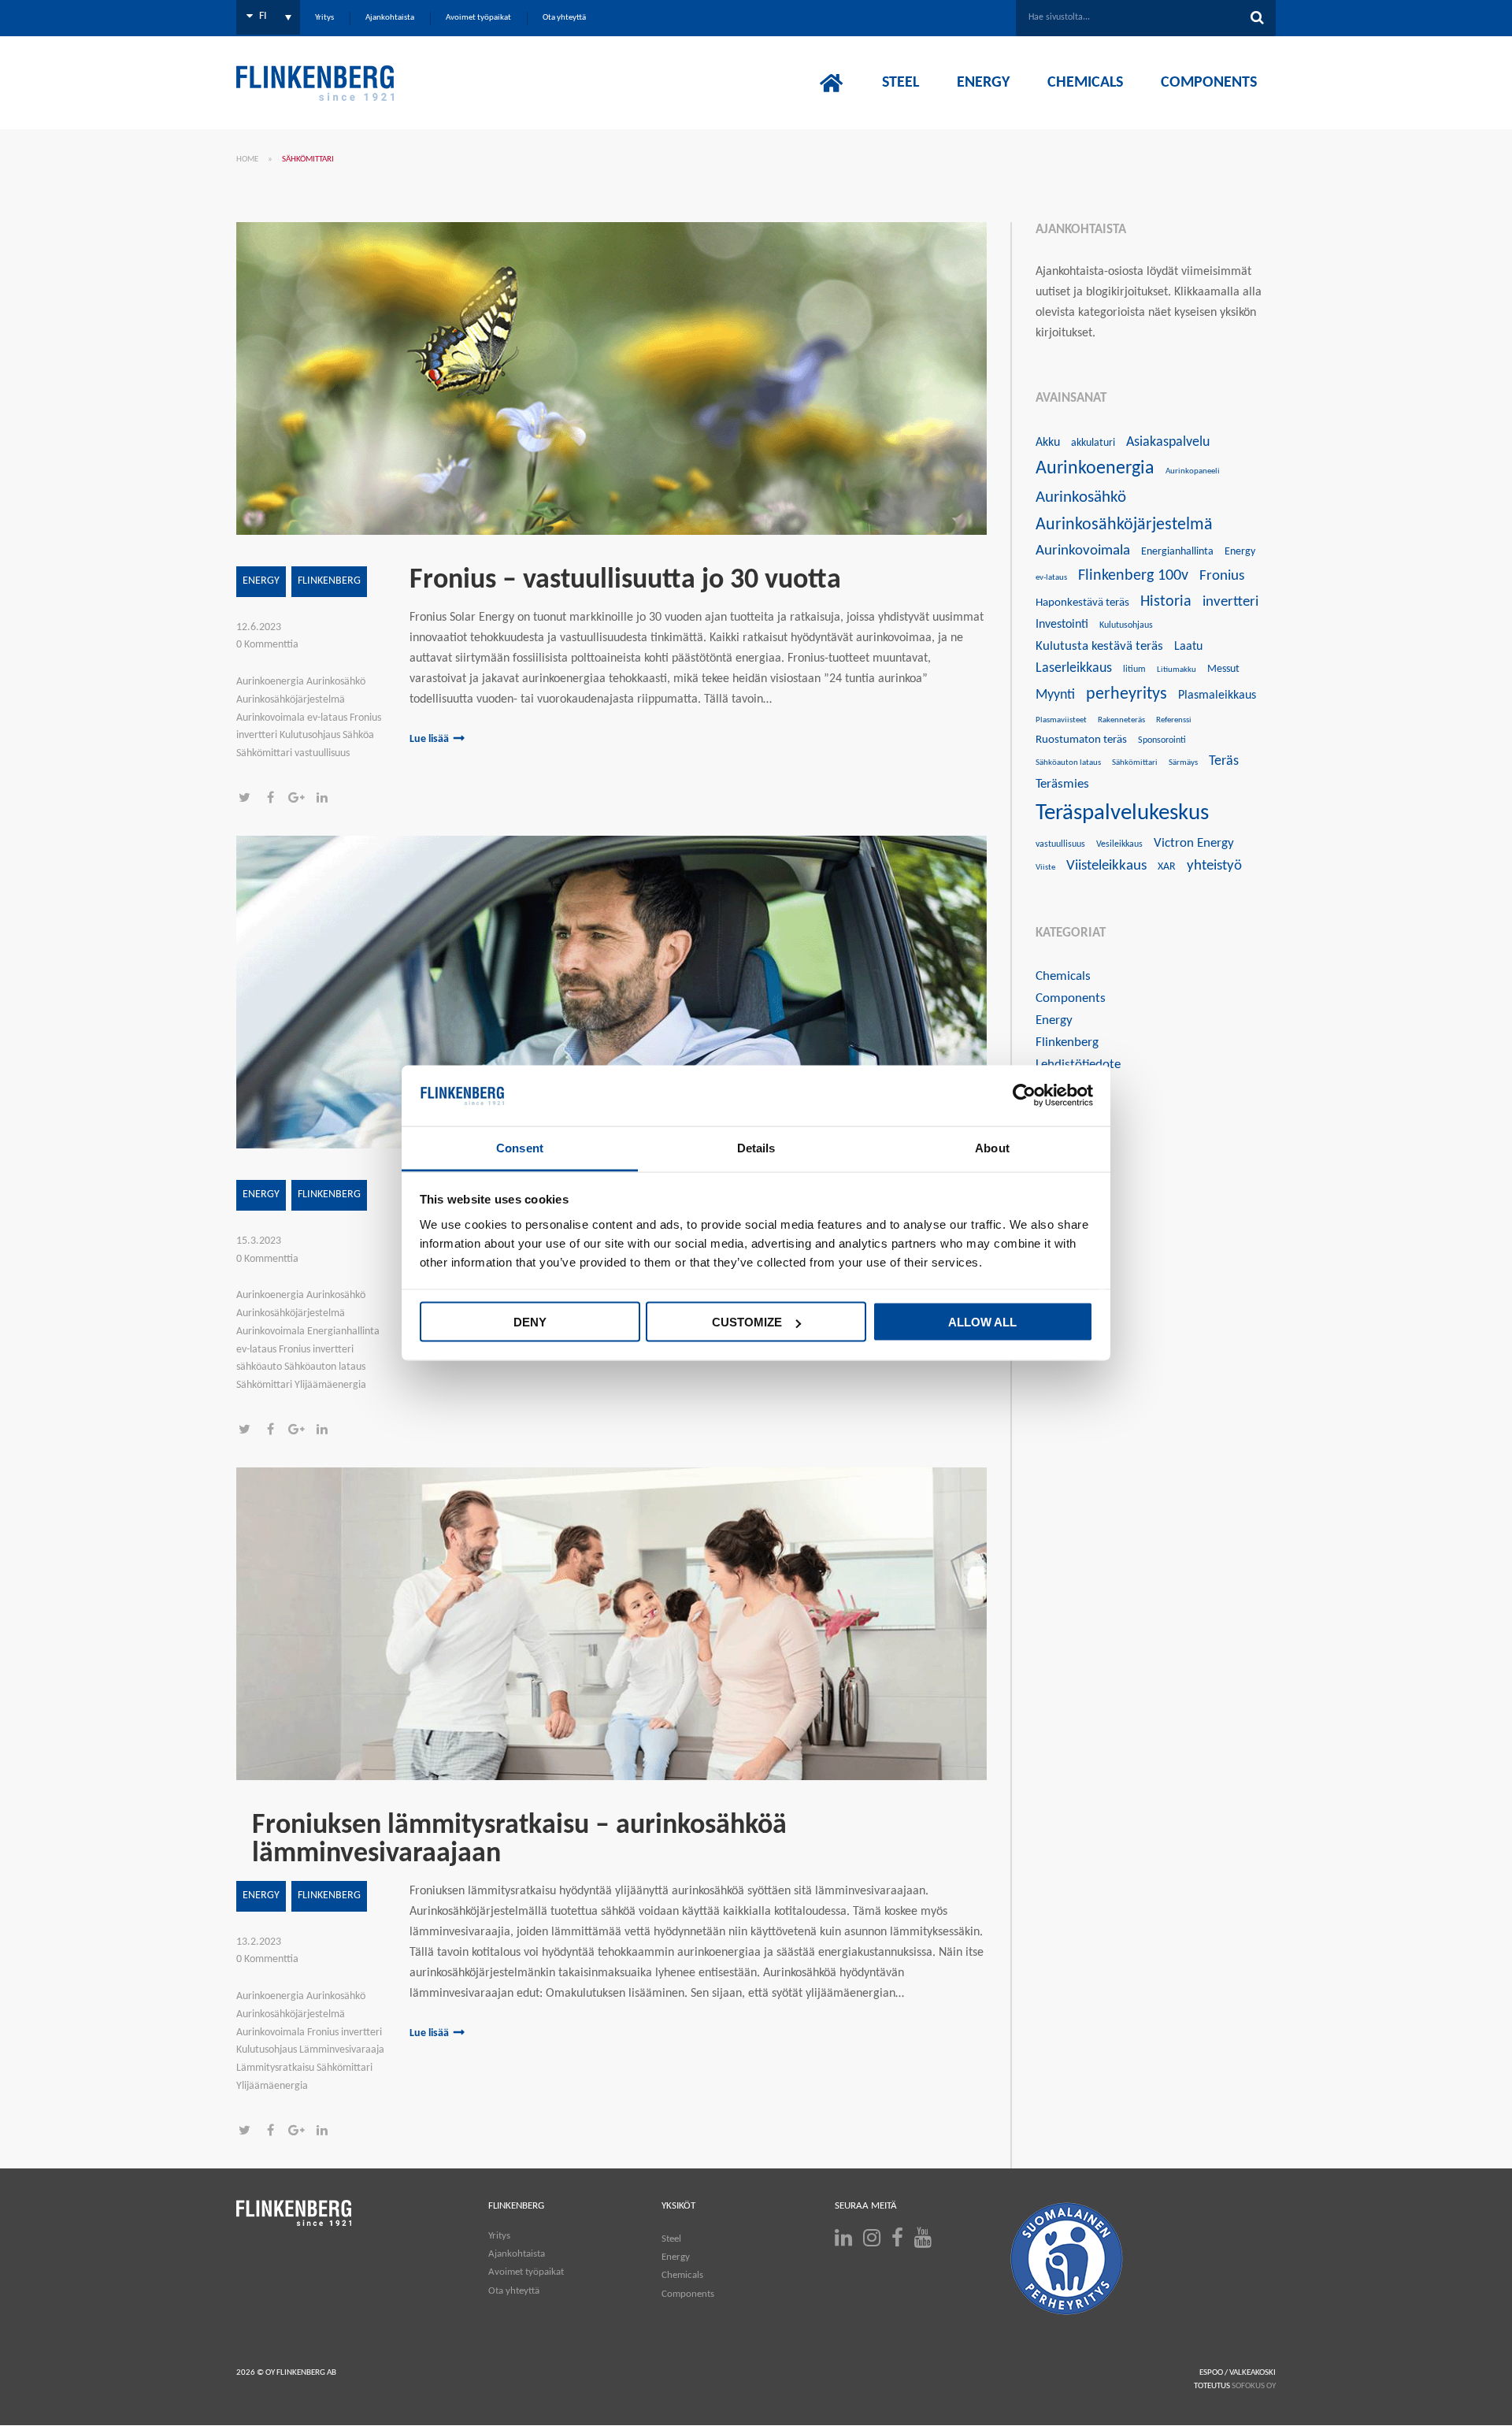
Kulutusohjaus (1126, 625)
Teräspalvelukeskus (1122, 813)
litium (1134, 670)
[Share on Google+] (301, 799)
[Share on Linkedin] (326, 799)
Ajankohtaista (517, 2254)
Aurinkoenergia (1095, 469)
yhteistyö (1214, 866)
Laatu (1188, 647)
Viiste (1045, 868)
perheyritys (1127, 694)
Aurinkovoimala (1083, 551)
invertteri (1230, 602)
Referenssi (1174, 720)
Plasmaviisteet (1061, 720)
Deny (530, 1322)
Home (247, 160)
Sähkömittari (1135, 763)
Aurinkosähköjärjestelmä (1124, 525)
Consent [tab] (520, 1147)
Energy (261, 581)
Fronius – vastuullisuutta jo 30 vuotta (625, 581)
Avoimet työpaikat (526, 2272)
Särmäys (1183, 763)
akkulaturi (1093, 443)
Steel (671, 2239)
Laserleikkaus (1074, 668)
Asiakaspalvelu (1168, 442)
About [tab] (992, 1147)
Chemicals (1063, 976)
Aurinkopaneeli (1193, 471)
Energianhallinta (1177, 552)
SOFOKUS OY (1254, 2386)
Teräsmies (1062, 784)
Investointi (1062, 625)
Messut (1223, 669)
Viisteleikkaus (1106, 866)
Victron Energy (1194, 843)
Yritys (499, 2236)
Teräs (1224, 761)
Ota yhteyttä (514, 2291)
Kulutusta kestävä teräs (1099, 646)
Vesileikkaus (1119, 844)
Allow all (982, 1322)
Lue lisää (429, 739)
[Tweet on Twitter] (249, 799)
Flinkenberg (329, 581)
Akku (1048, 443)
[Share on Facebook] (275, 799)
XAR (1167, 867)
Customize (747, 1322)
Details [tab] (756, 1147)
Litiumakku (1177, 670)
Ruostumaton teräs (1081, 740)
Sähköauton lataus (1068, 763)
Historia (1166, 602)
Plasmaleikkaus (1217, 696)
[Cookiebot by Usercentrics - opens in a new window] (1024, 1096)
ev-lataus (1051, 578)
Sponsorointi (1162, 740)
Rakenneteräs (1121, 720)
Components (1071, 998)
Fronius (1222, 576)
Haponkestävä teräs (1082, 603)
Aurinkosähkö (1081, 497)
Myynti (1055, 695)
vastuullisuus (1060, 844)
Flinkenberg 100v (1133, 576)
